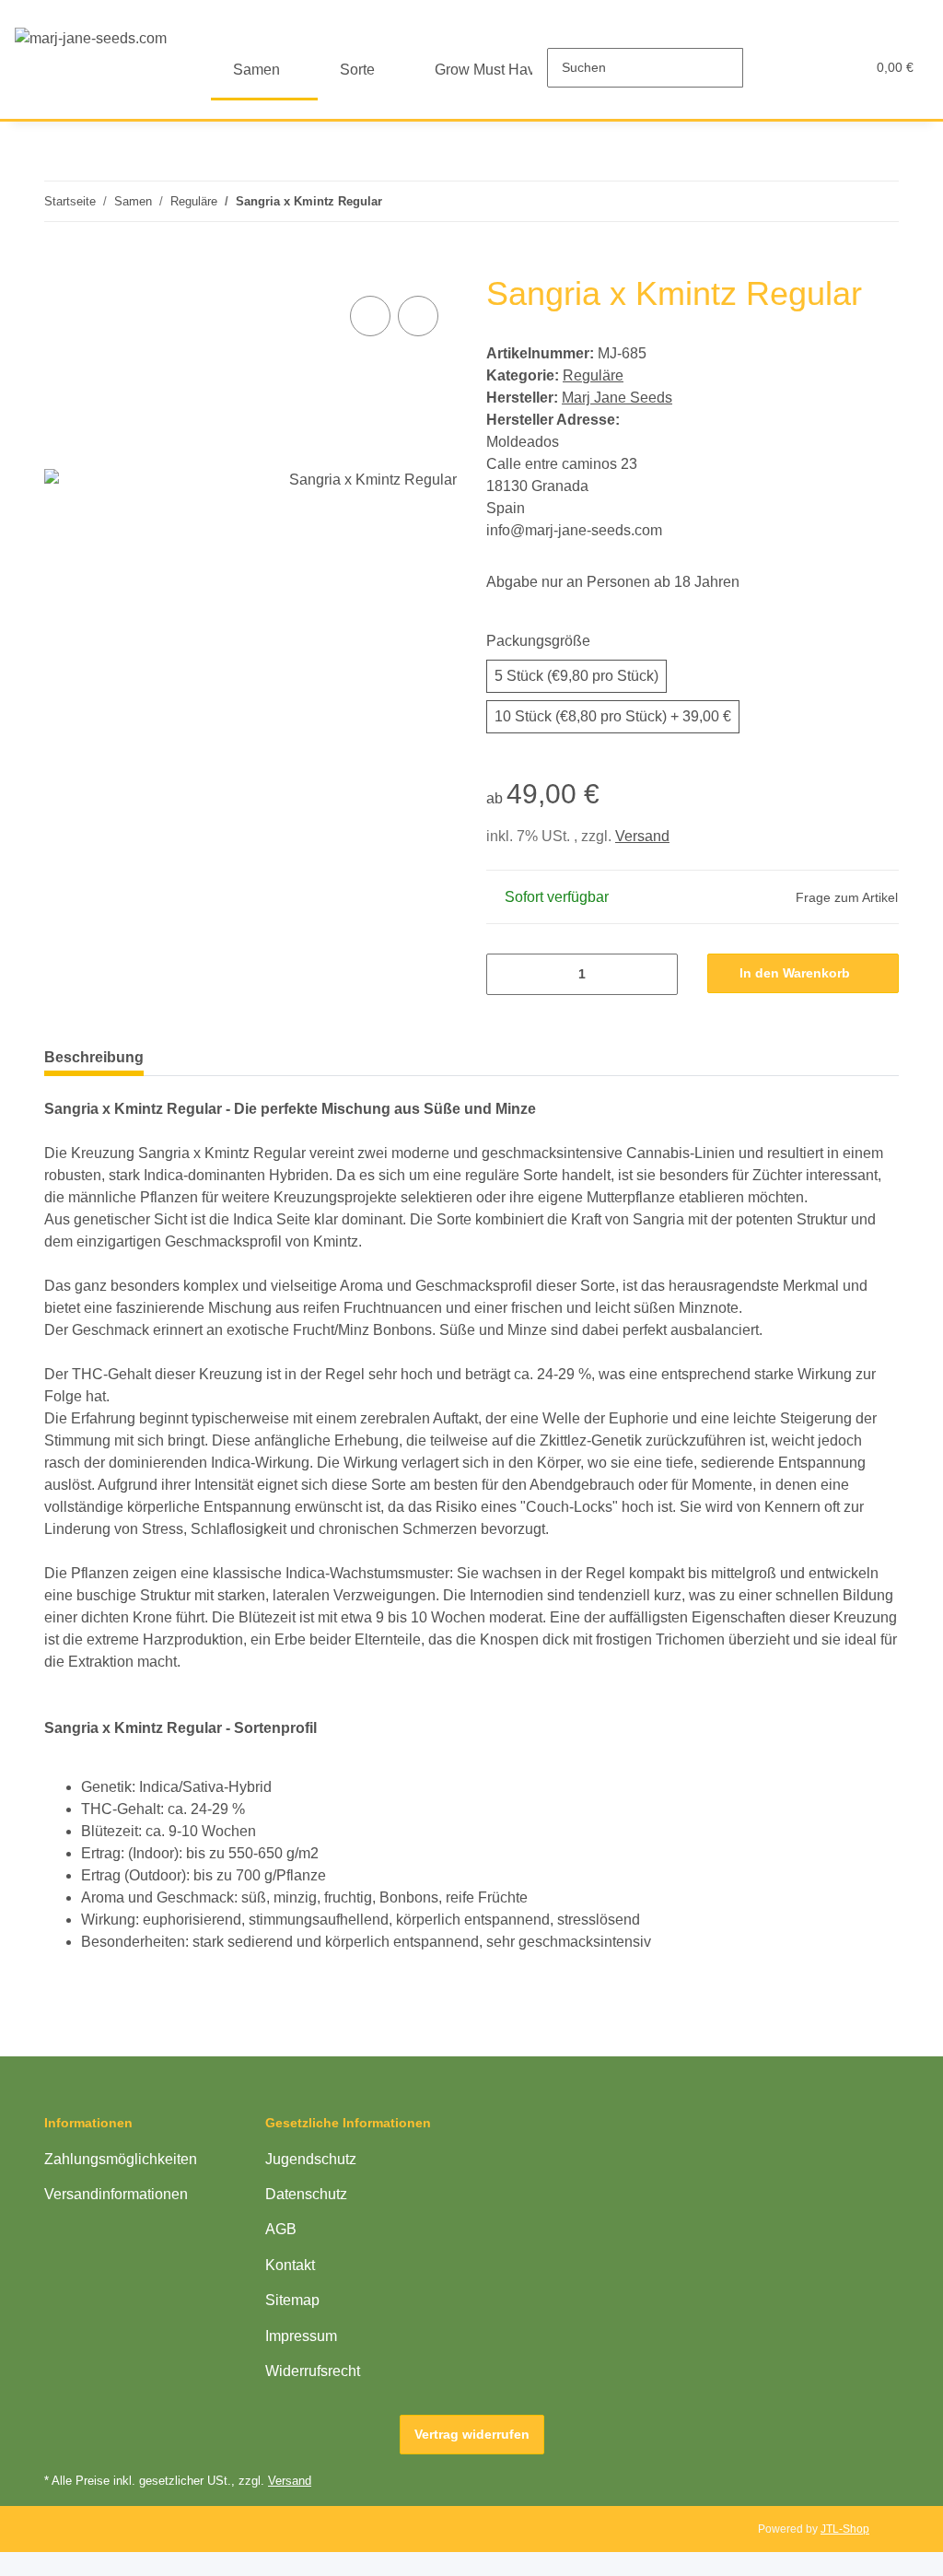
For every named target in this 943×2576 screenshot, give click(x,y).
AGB (281, 2229)
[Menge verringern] (507, 974)
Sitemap (292, 2300)
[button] (778, 67)
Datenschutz (306, 2194)
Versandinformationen (116, 2194)
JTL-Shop (845, 2529)
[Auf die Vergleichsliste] (370, 316)
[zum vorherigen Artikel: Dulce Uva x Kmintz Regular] (839, 201)
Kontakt (290, 2265)
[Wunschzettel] (815, 67)
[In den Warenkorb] (59, 263)
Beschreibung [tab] (94, 1057)
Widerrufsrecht (313, 2371)
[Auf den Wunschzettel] (418, 316)
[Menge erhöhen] (657, 974)
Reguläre (593, 375)
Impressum (301, 2336)
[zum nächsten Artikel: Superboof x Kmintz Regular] (879, 201)
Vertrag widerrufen (472, 2434)
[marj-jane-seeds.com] (91, 39)
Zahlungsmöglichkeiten (121, 2159)
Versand (642, 836)
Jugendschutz (311, 2159)
